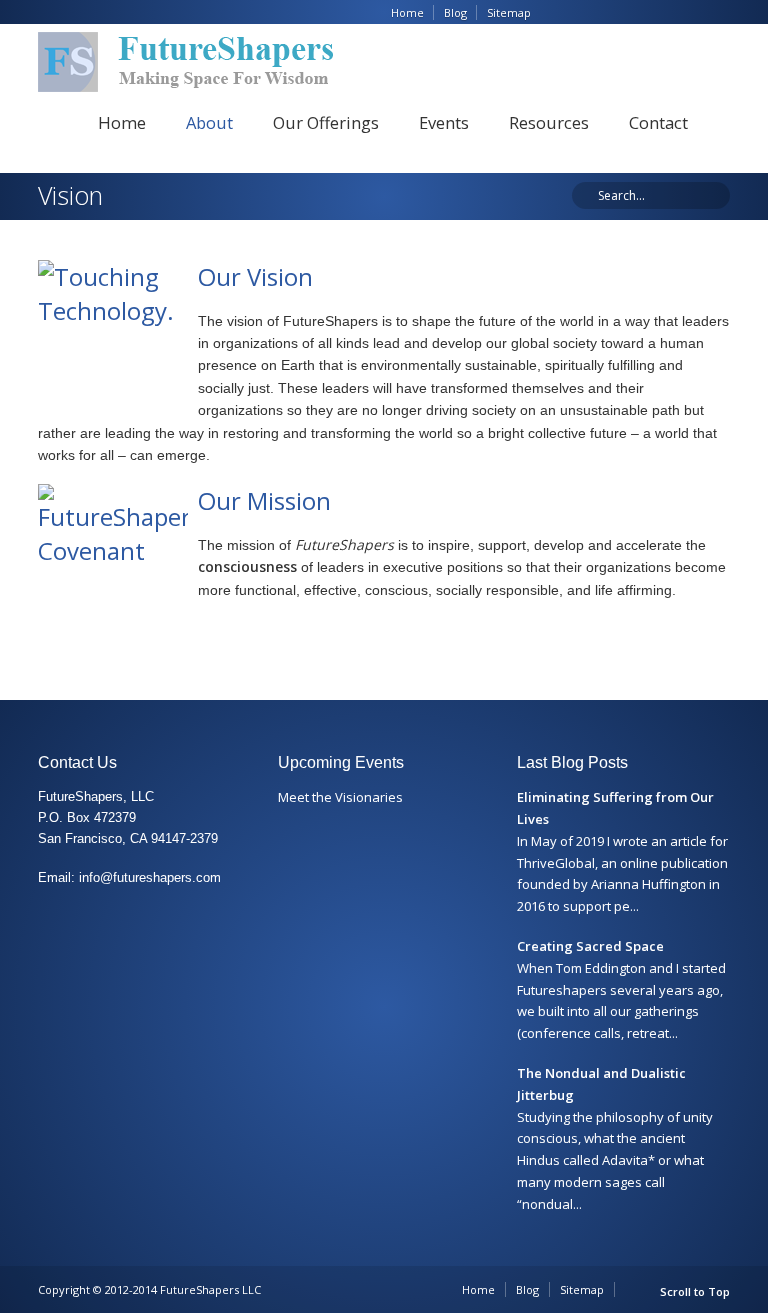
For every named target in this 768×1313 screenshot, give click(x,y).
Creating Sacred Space (590, 946)
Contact (658, 122)
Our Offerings (326, 122)
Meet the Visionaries (340, 797)
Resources (549, 122)
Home (407, 12)
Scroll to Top (695, 1291)
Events (444, 122)
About (209, 122)
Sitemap (509, 12)
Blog (455, 12)
